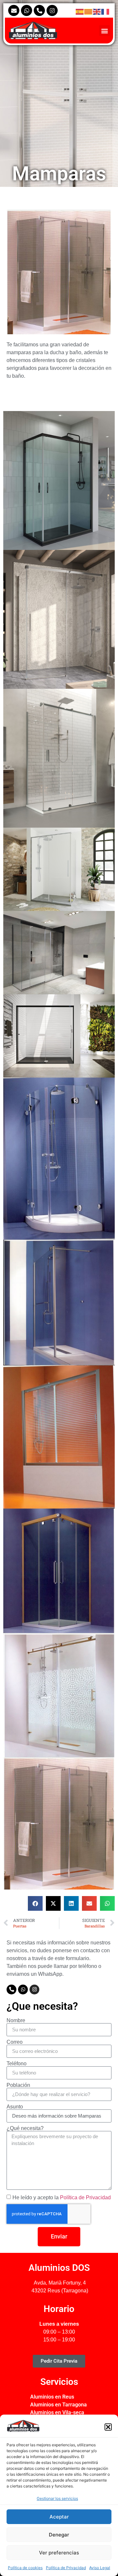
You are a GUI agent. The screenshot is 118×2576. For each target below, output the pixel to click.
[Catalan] (88, 11)
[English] (97, 11)
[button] (108, 2427)
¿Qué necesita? (25, 2128)
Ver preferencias (59, 2553)
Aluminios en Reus (52, 2397)
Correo (15, 2042)
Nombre (16, 2021)
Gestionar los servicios (57, 2498)
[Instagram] (52, 10)
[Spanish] (80, 11)
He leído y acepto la (62, 2197)
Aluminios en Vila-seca (57, 2412)
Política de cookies (25, 2568)
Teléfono (17, 2064)
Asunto (15, 2107)
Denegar (59, 2535)
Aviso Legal (100, 2568)
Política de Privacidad (66, 2568)
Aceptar (59, 2517)
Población (18, 2085)
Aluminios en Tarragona (59, 2405)
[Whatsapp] (27, 10)
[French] (106, 11)
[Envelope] (14, 10)
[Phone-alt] (39, 10)
